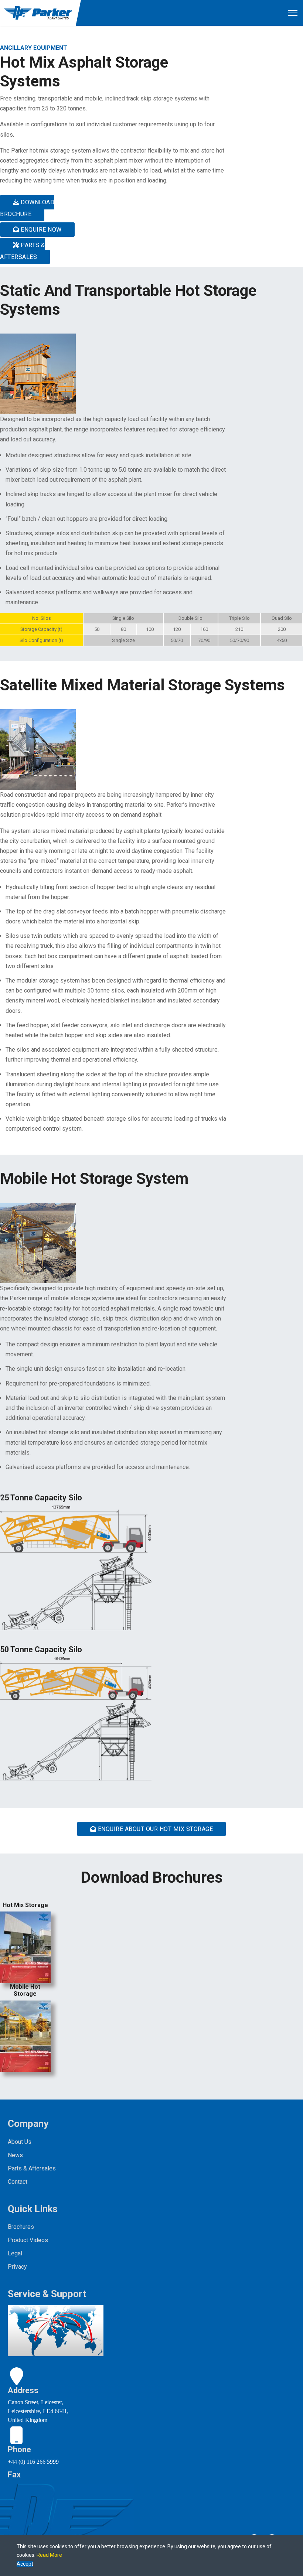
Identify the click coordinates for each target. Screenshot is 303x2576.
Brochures (21, 2227)
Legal (15, 2253)
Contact (18, 2182)
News (15, 2155)
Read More (49, 2555)
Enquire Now (40, 230)
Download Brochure (27, 208)
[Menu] (293, 13)
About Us (20, 2142)
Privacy (17, 2267)
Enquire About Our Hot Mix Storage (154, 1829)
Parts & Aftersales (23, 251)
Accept (25, 2564)
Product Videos (28, 2240)
